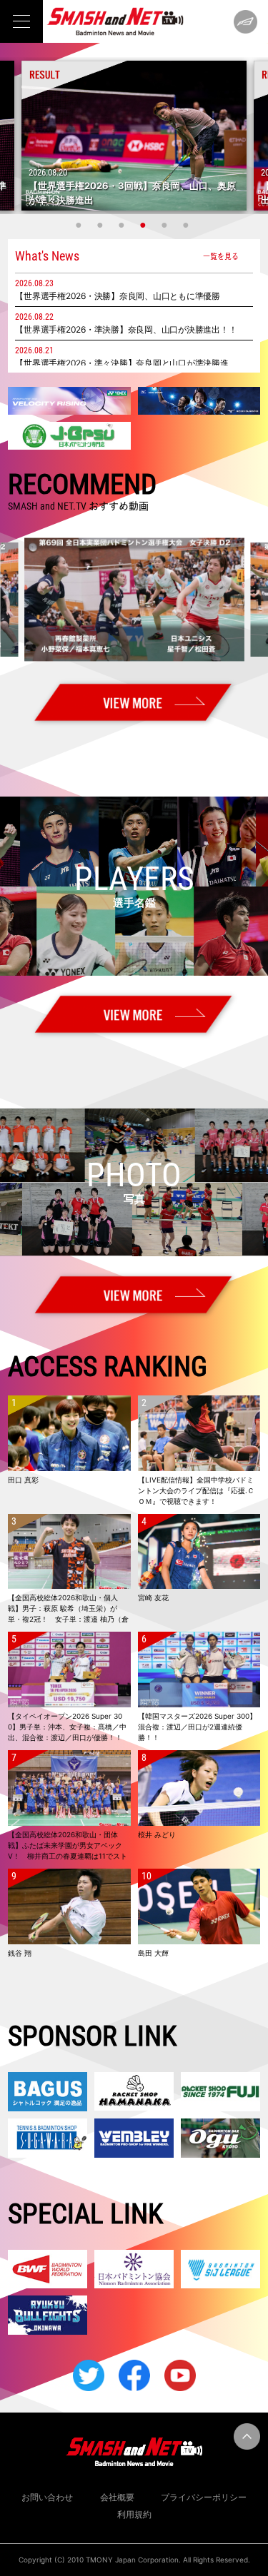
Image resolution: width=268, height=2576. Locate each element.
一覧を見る (221, 256)
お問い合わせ (47, 2497)
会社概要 (117, 2497)
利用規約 (134, 2514)
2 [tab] (102, 225)
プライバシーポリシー (204, 2497)
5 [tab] (167, 225)
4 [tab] (145, 225)
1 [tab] (81, 225)
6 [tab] (188, 225)
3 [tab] (124, 225)
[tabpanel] (134, 136)
